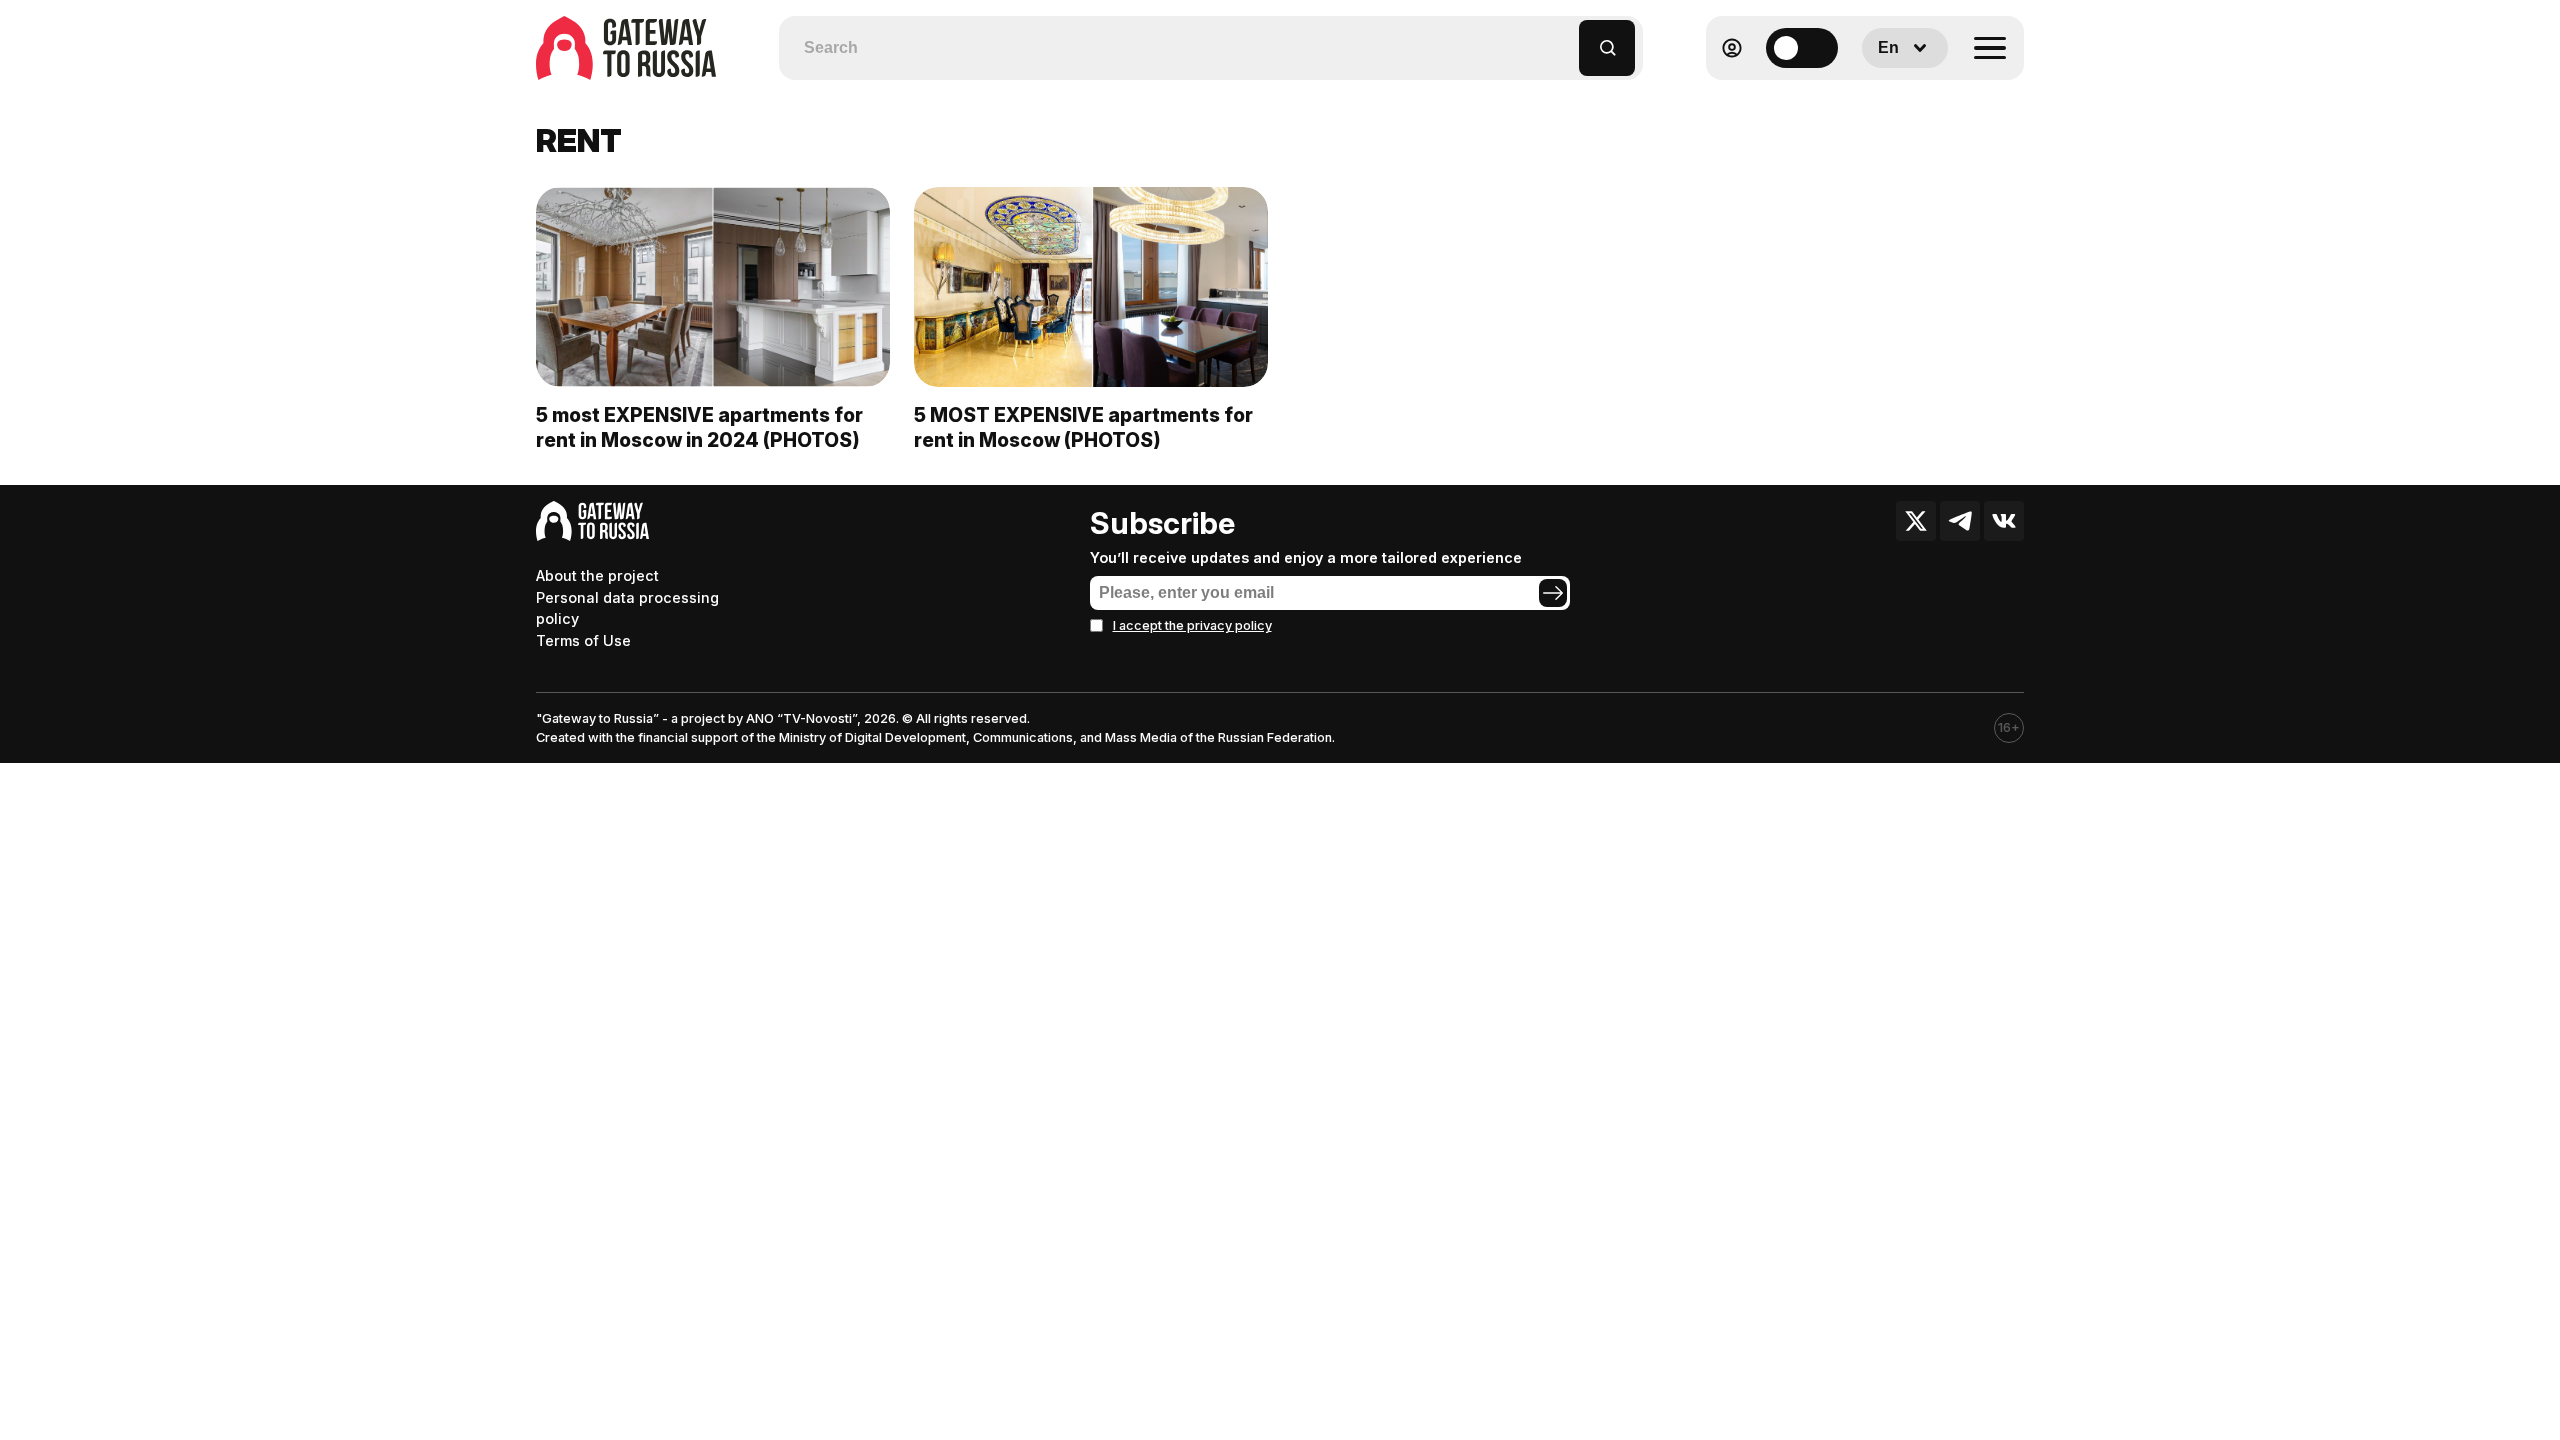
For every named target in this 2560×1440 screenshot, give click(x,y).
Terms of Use (583, 640)
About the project (597, 575)
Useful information (1879, 96)
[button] (1564, 38)
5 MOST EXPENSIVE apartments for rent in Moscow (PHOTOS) (1083, 427)
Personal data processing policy (627, 608)
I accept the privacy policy (1192, 625)
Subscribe (1162, 523)
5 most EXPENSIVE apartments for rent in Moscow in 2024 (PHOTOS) (699, 427)
